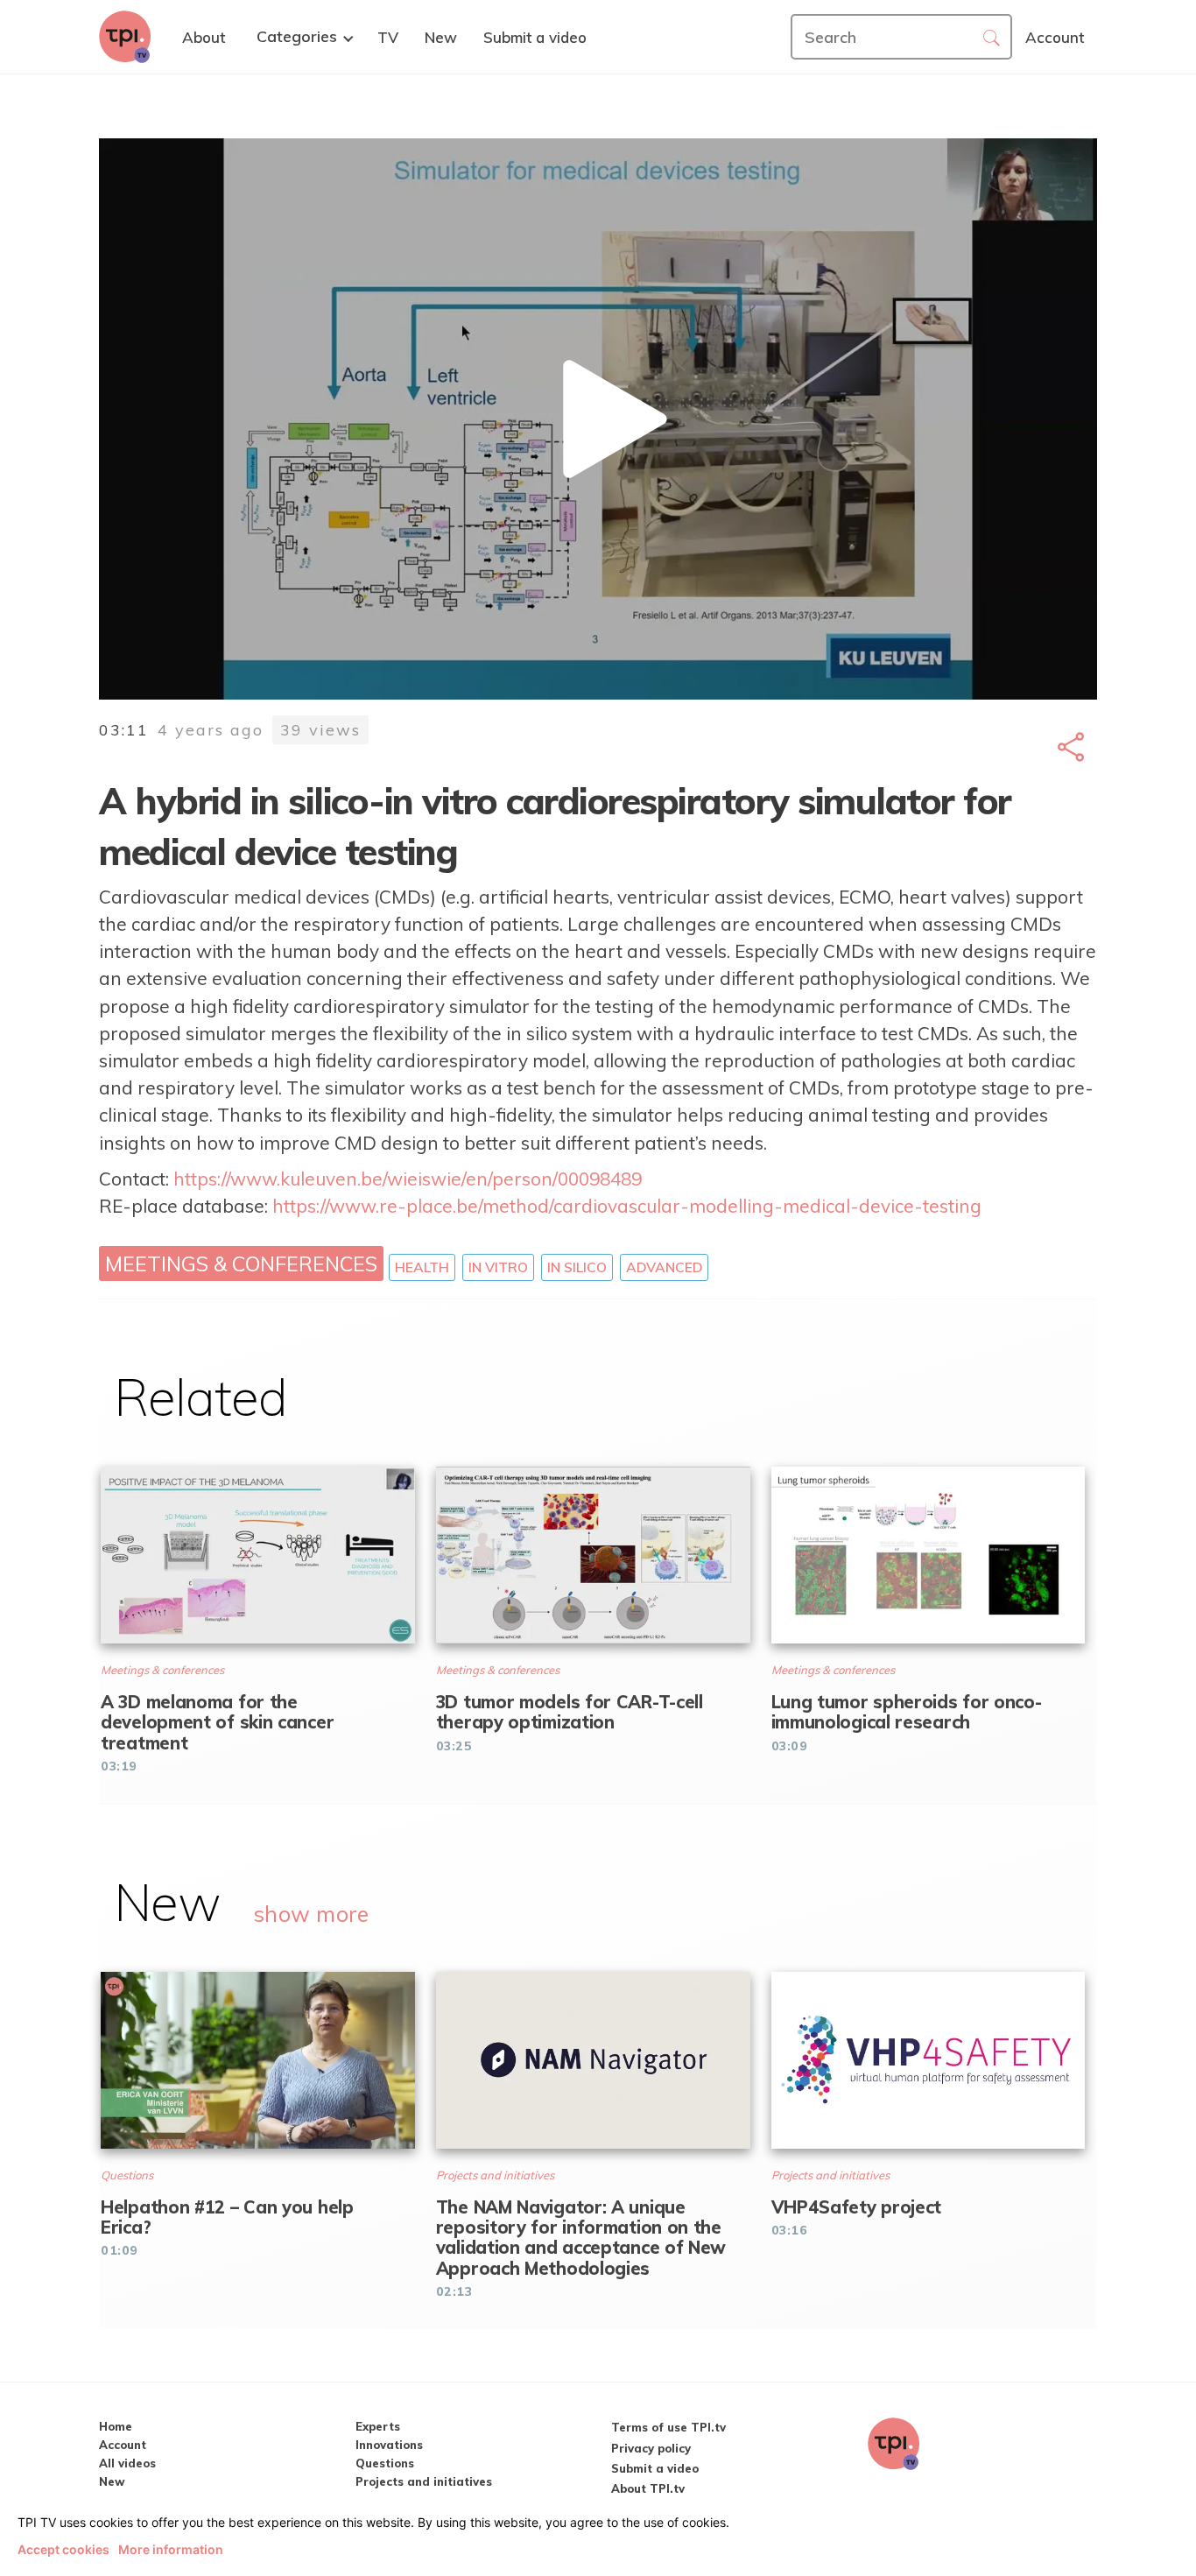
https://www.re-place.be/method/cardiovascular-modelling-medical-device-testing (627, 1206)
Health (422, 1267)
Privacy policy (651, 2448)
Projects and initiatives (424, 2481)
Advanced (664, 1267)
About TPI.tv (648, 2488)
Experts (378, 2426)
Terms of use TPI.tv (668, 2427)
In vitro (498, 1267)
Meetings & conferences (241, 1263)
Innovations (389, 2445)
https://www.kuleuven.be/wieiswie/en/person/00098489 (408, 1179)
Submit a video (655, 2468)
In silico (577, 1267)
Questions (385, 2463)
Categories (297, 37)
